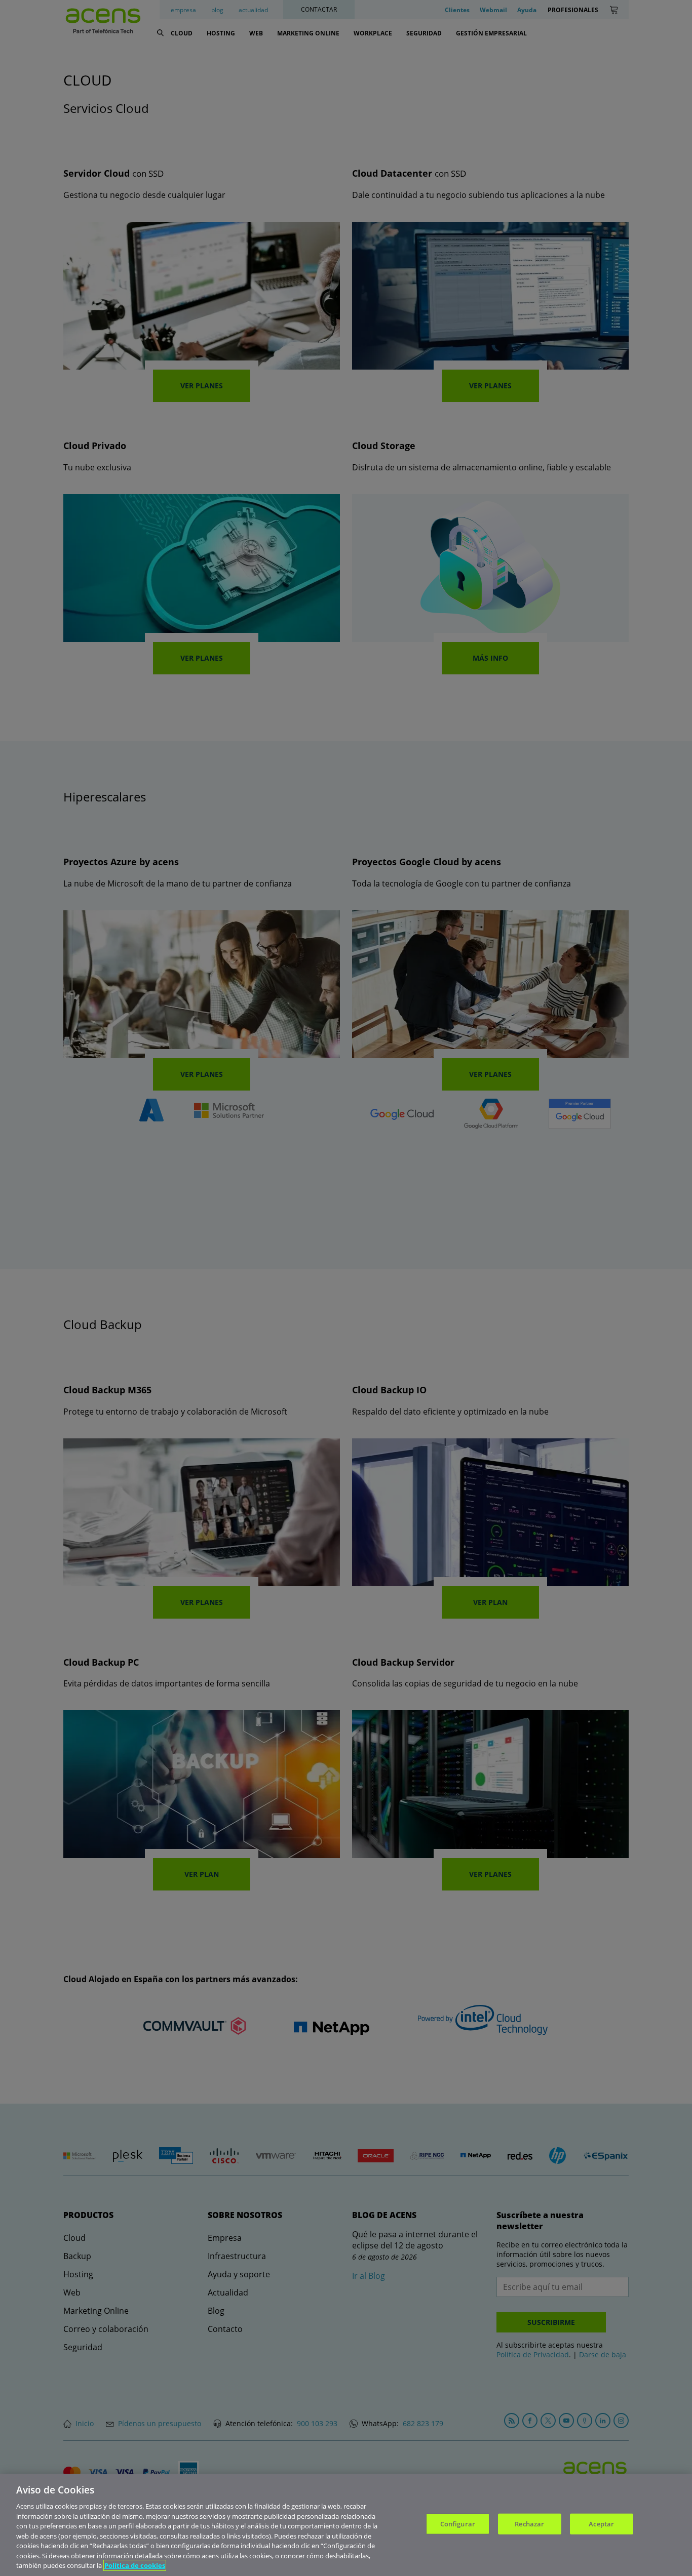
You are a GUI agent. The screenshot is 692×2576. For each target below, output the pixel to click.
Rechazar (529, 2524)
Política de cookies (135, 2565)
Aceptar (601, 2524)
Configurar (458, 2524)
